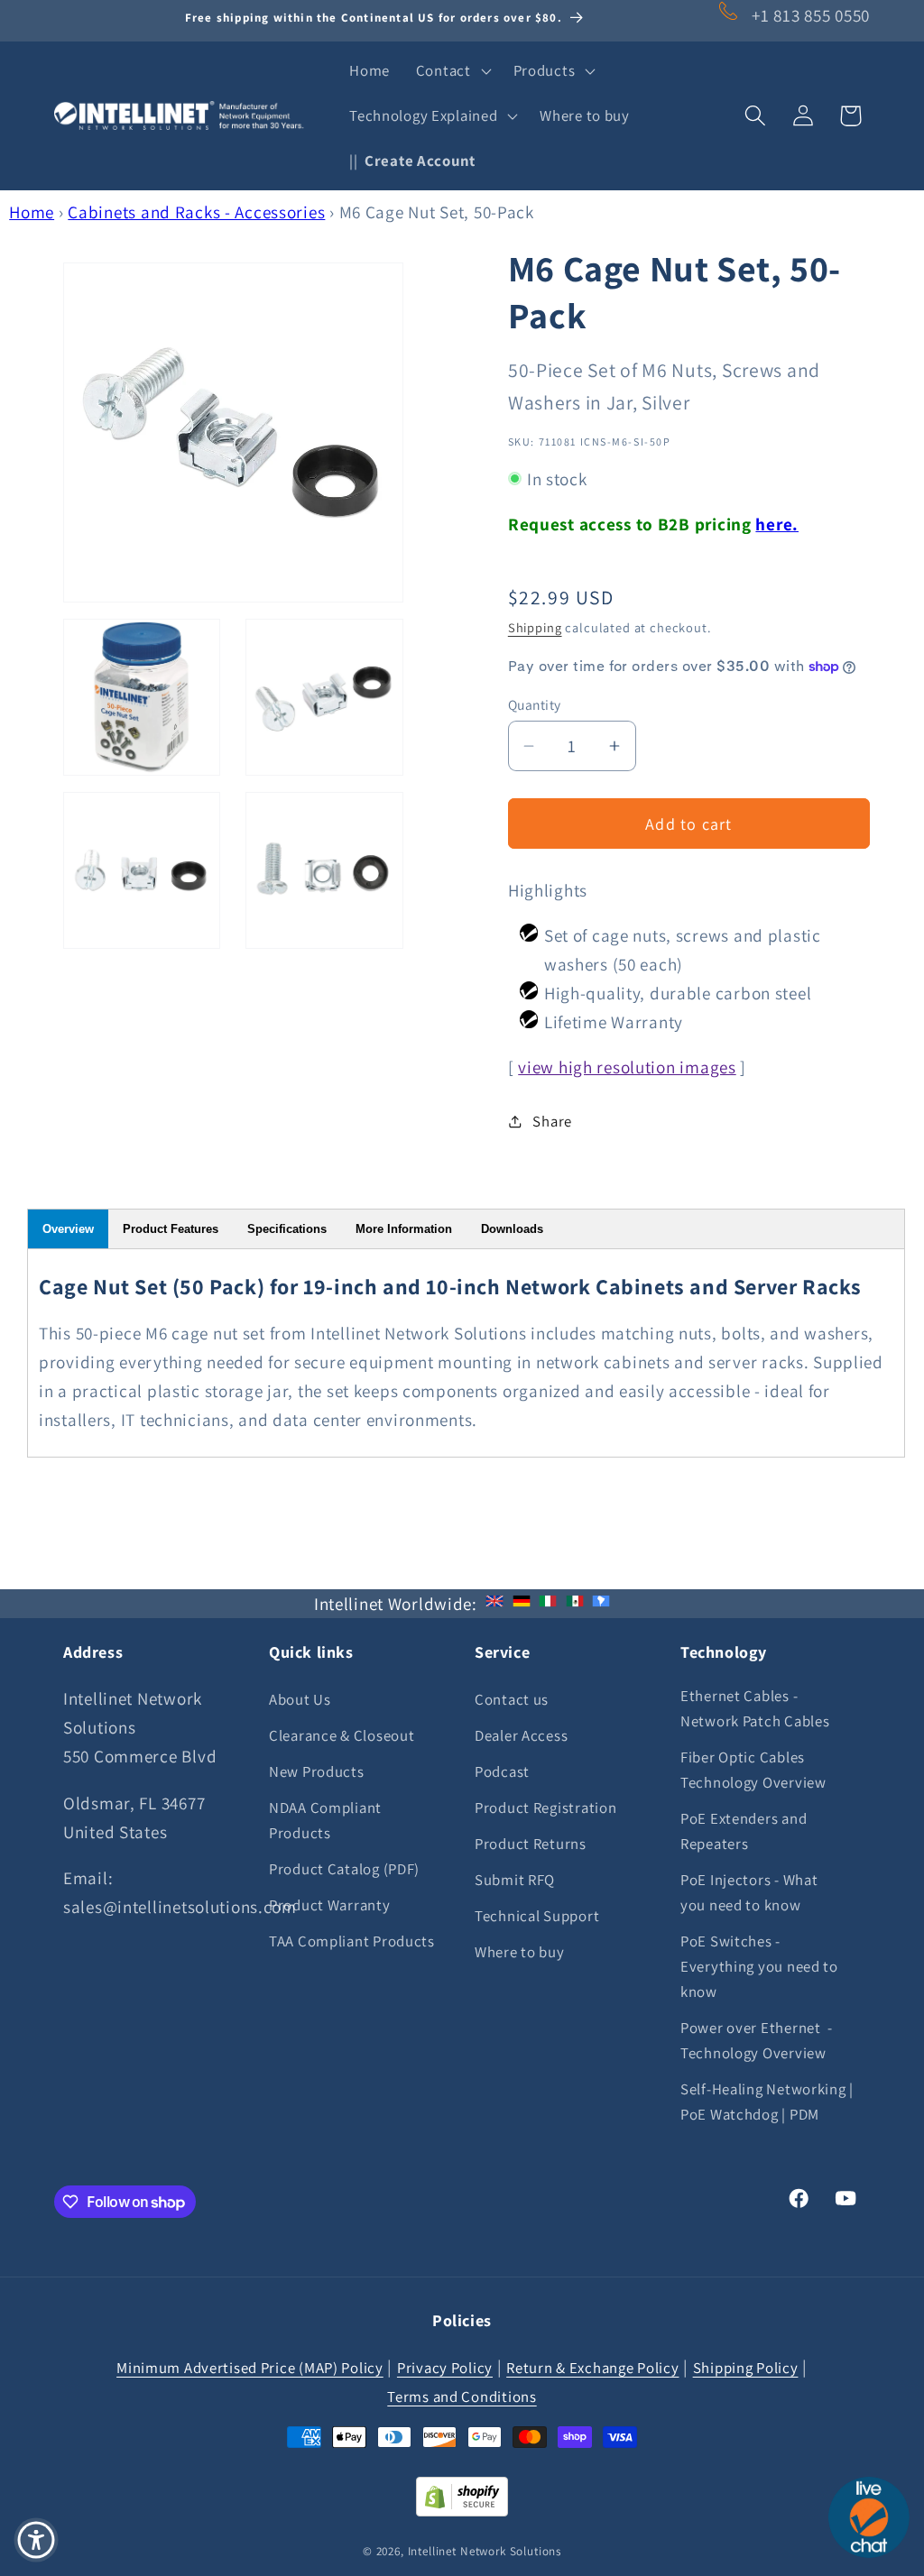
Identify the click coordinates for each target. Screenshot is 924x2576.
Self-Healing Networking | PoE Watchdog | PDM (767, 2102)
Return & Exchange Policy (592, 2368)
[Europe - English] (494, 1604)
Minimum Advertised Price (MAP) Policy (250, 2368)
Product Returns (531, 1844)
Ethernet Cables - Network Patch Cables (755, 1708)
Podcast (502, 1771)
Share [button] (552, 1121)
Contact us (512, 1699)
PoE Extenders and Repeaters (744, 1831)
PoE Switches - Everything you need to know (759, 1966)
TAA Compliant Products (352, 1941)
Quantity (535, 704)
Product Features (171, 1229)
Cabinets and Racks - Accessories (196, 212)
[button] (451, 71)
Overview (68, 1229)
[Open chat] (869, 2517)
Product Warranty (330, 1905)
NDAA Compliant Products (325, 1820)
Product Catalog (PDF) (344, 1869)
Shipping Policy (746, 2368)
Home (32, 212)
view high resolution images (627, 1067)
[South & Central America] (601, 1604)
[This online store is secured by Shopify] (462, 2510)
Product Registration (545, 1808)
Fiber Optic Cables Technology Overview (753, 1770)
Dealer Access (521, 1735)
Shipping (535, 627)
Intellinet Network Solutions (485, 2551)
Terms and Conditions (462, 2397)
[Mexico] (575, 1604)
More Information (404, 1229)
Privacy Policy (445, 2368)
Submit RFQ (515, 1880)
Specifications (287, 1229)
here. (777, 524)
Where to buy (520, 1952)
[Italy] (548, 1604)
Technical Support (537, 1916)
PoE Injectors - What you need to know (749, 1892)
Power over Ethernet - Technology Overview (757, 2040)
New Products (317, 1771)
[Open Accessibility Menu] (36, 2540)
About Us (300, 1699)
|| (412, 161)
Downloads (512, 1229)
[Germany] (522, 1604)
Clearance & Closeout (342, 1735)
